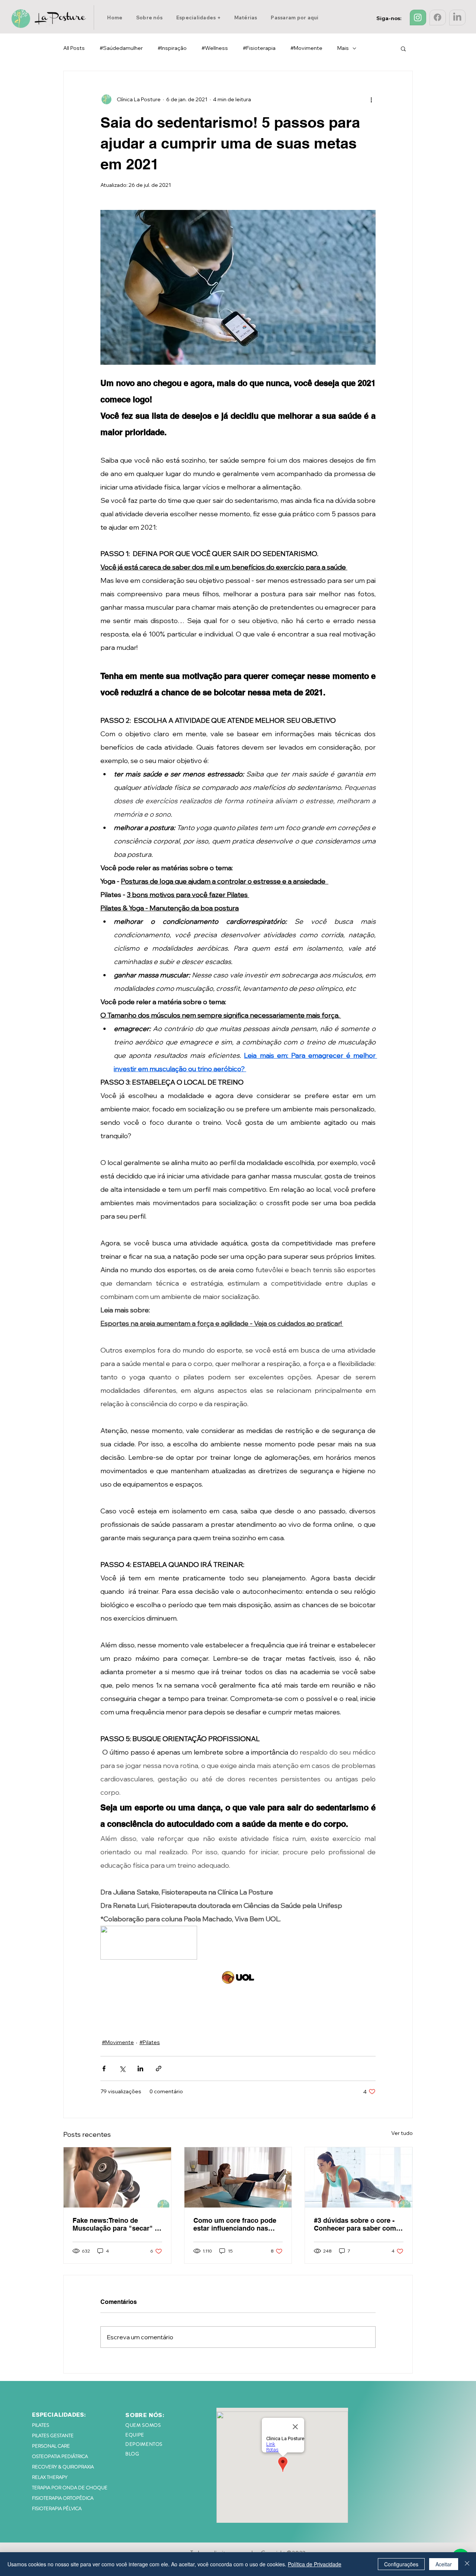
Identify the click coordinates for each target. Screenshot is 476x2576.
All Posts (74, 48)
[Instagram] (418, 17)
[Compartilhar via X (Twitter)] (122, 2069)
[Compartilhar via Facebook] (104, 2069)
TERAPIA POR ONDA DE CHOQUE (70, 2488)
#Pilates (150, 2042)
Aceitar (444, 2564)
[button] (199, 17)
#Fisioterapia (259, 48)
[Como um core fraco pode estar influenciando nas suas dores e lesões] (238, 2177)
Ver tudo (402, 2133)
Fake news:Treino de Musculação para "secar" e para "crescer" (115, 2224)
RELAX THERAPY (50, 2477)
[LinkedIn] (457, 17)
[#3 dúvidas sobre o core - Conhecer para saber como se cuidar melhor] (359, 2177)
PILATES (41, 2425)
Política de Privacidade (315, 2564)
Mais (343, 48)
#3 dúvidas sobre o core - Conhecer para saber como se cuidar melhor (357, 2224)
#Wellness (215, 48)
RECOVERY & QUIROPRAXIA (63, 2467)
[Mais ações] (371, 99)
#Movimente (306, 48)
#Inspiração (172, 48)
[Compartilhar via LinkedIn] (140, 2069)
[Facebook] (438, 17)
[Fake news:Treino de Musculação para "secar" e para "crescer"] (117, 2177)
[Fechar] (467, 2564)
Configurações (401, 2564)
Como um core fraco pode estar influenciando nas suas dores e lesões (235, 2224)
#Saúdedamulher (121, 48)
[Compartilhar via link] (159, 2069)
